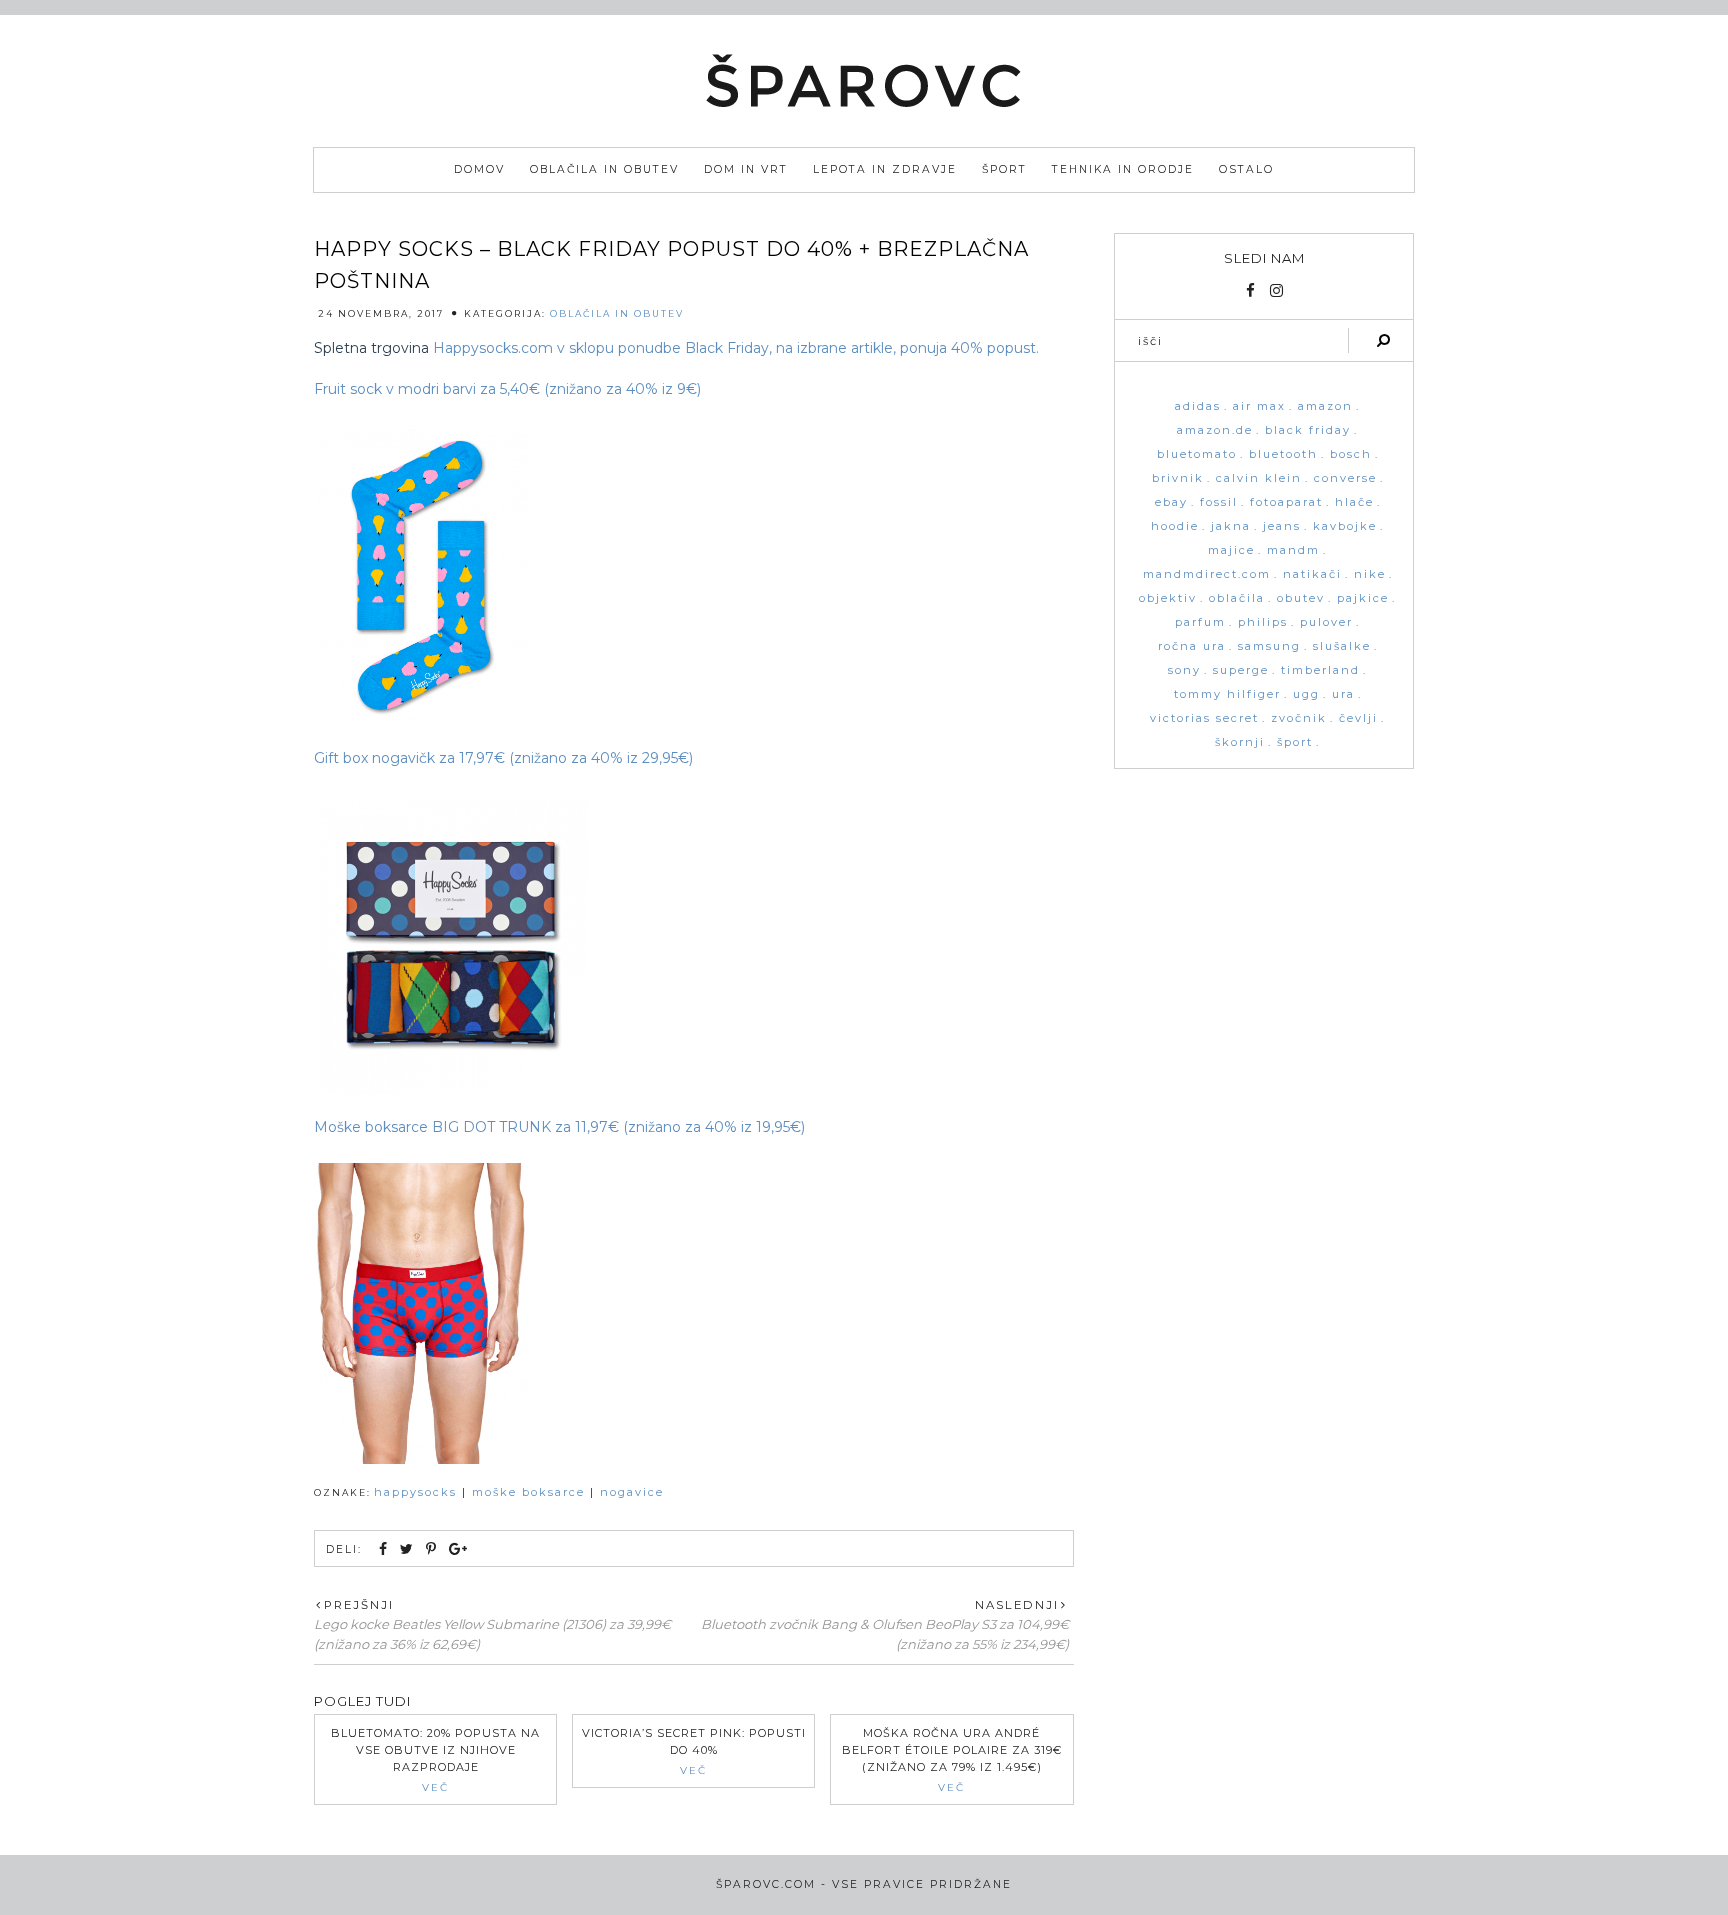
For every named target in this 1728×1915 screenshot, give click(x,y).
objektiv (1168, 598)
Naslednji (1017, 1605)
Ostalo (1246, 169)
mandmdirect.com (1207, 574)
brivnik (1178, 478)
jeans (1282, 526)
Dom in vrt (746, 169)
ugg (1306, 694)
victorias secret (1204, 718)
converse (1345, 478)
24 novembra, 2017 (381, 313)
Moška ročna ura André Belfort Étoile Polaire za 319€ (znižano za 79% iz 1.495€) (952, 1750)
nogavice (632, 1492)
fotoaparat (1286, 502)
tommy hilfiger (1227, 694)
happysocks (415, 1492)
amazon (1325, 406)
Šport (1004, 169)
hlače (1354, 502)
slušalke (1342, 646)
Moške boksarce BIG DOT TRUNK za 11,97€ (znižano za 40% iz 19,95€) (559, 1127)
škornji (1240, 742)
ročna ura (1192, 646)
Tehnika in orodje (1123, 169)
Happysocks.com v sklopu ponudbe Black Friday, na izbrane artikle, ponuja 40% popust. (736, 348)
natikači (1312, 574)
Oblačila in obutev (604, 169)
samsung (1269, 646)
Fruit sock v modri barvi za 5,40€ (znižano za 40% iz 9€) (507, 389)
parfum (1200, 622)
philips (1263, 622)
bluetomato (1197, 454)
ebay (1171, 502)
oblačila (1237, 598)
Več (435, 1787)
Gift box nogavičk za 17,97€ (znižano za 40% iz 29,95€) (503, 758)
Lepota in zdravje (885, 169)
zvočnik (1299, 718)
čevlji (1358, 718)
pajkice (1363, 598)
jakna (1231, 526)
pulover (1326, 622)
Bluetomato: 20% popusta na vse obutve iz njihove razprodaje (435, 1750)
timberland (1320, 670)
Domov (479, 169)
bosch (1351, 454)
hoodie (1175, 526)
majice (1231, 550)
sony (1184, 670)
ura (1343, 694)
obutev (1301, 598)
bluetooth (1283, 454)
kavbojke (1345, 526)
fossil (1219, 502)
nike (1370, 574)
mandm (1293, 550)
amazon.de (1215, 430)
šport (1295, 742)
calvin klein (1259, 478)
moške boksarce (528, 1492)
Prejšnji (359, 1605)
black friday (1308, 430)
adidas (1198, 406)
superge (1241, 670)
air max (1259, 406)
